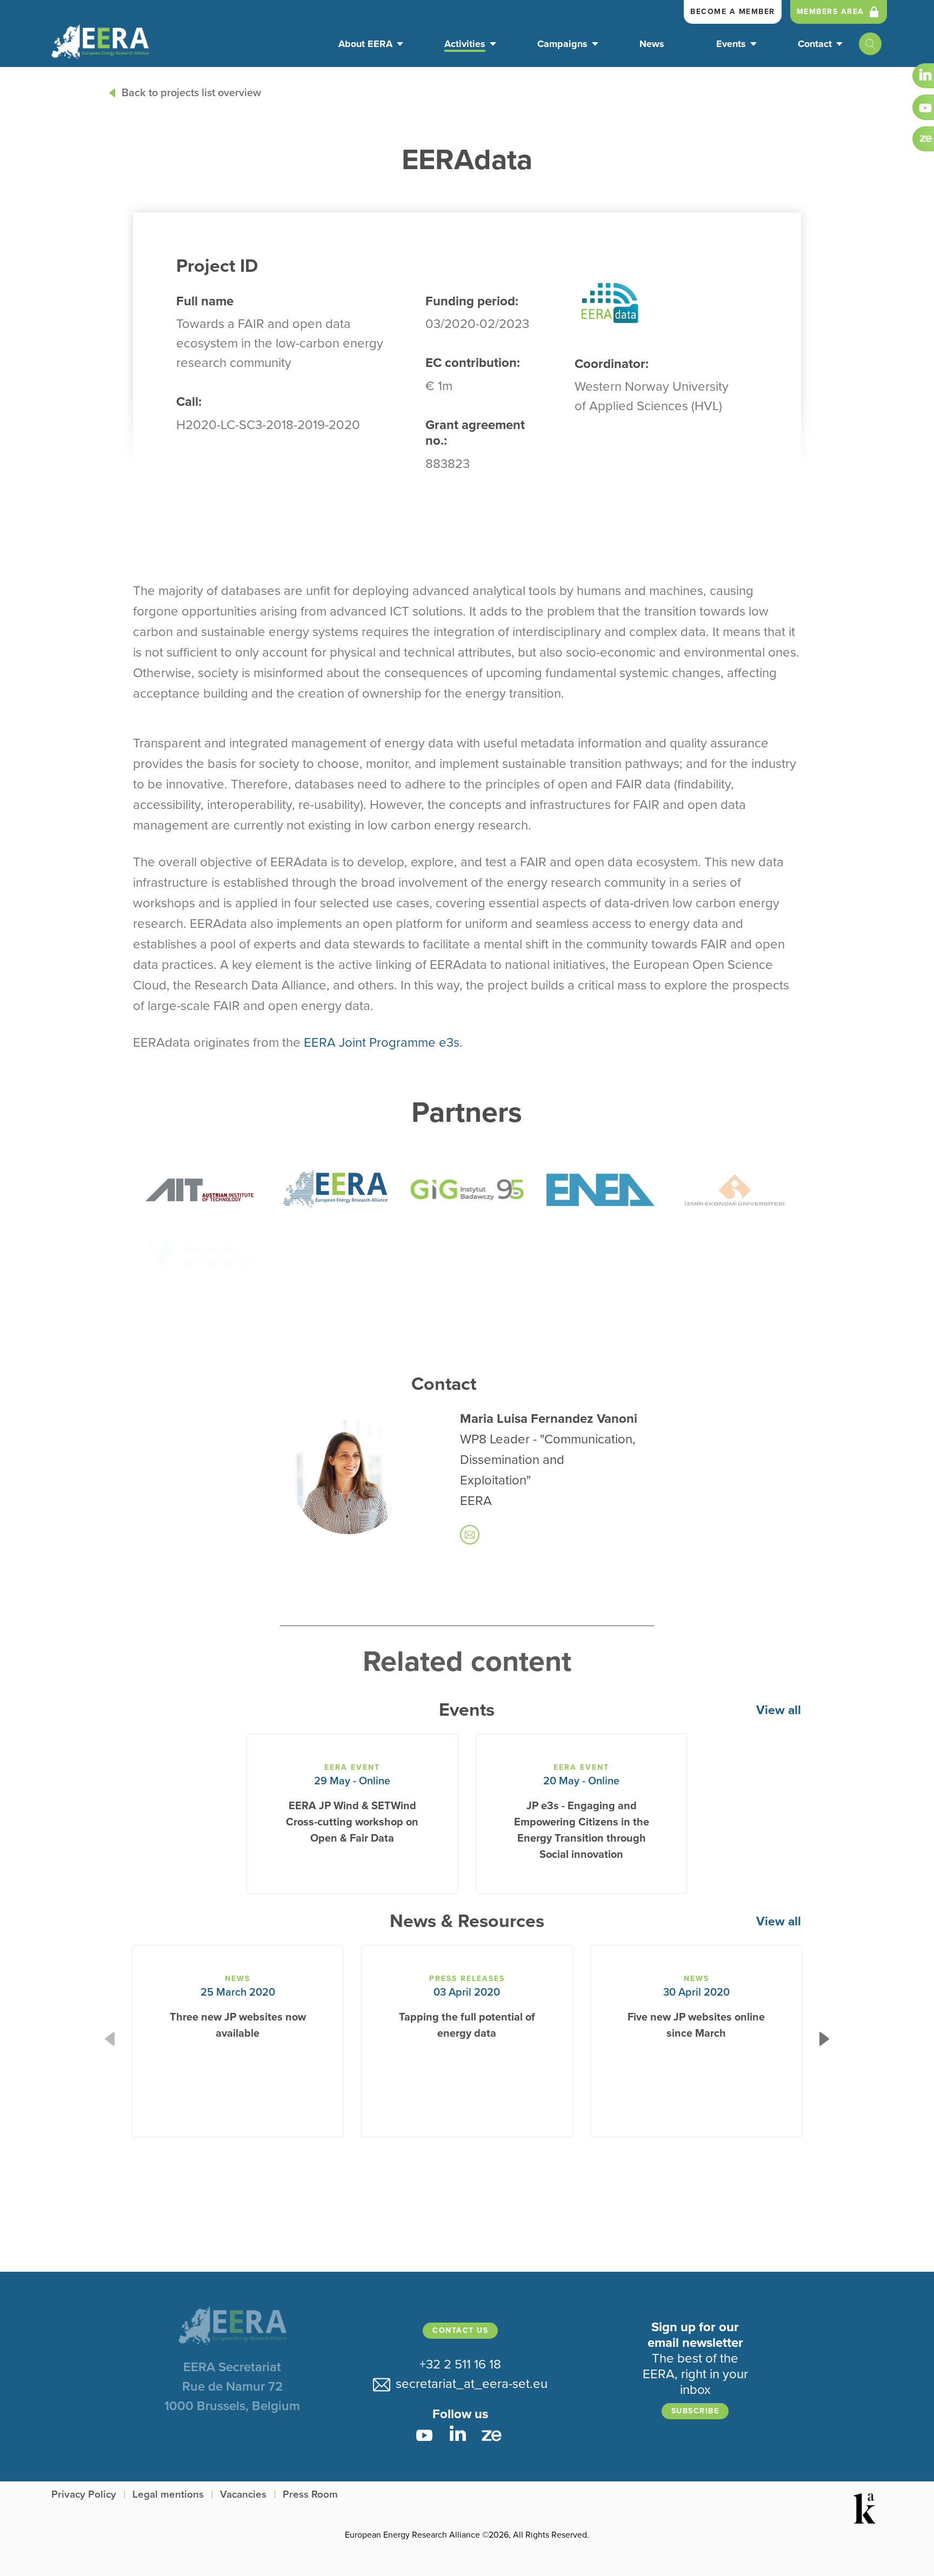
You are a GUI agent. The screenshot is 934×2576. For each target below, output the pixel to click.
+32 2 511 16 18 (460, 2364)
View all (779, 1710)
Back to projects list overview (191, 93)
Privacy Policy (84, 2495)
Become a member (733, 12)
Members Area (830, 12)
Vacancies (243, 2495)
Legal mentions (168, 2495)
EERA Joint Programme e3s (382, 1043)
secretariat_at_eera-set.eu (468, 2384)
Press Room (310, 2495)
